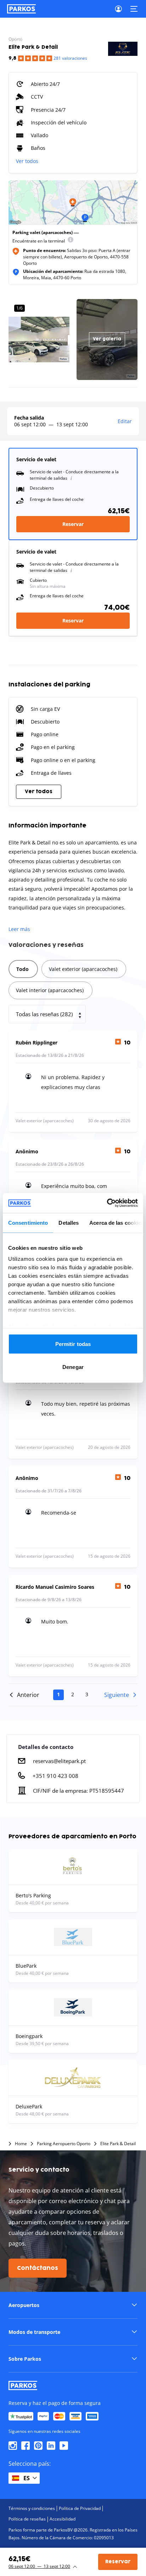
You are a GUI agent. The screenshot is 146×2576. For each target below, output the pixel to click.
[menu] (71, 241)
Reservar (73, 524)
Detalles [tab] (69, 1222)
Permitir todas (73, 1344)
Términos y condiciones (32, 2508)
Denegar (73, 1367)
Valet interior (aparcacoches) (50, 990)
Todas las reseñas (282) (44, 1014)
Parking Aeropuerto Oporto (64, 2144)
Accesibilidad (63, 2519)
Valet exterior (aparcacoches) (83, 969)
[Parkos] (21, 9)
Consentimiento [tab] (28, 1222)
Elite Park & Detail (118, 2144)
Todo (23, 969)
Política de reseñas (27, 2519)
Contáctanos (38, 2268)
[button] (73, 2305)
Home (21, 2144)
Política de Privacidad (80, 2508)
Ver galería (107, 339)
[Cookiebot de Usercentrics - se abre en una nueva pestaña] (107, 1203)
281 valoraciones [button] (70, 58)
